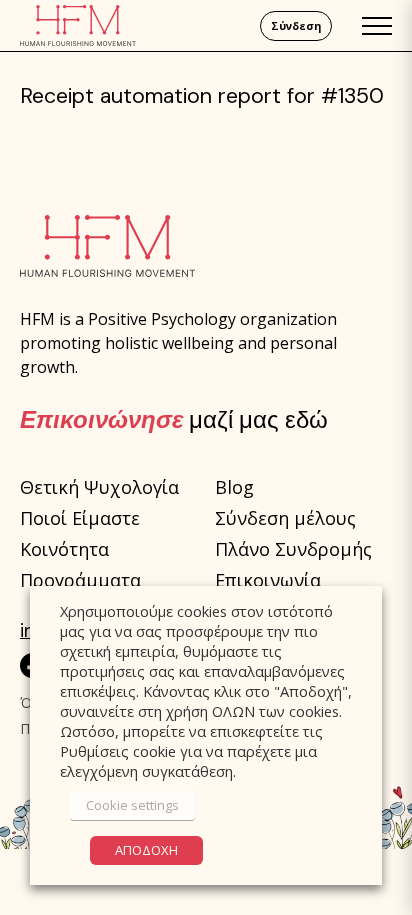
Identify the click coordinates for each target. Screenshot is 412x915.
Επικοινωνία (268, 580)
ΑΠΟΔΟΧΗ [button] (146, 850)
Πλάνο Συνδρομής (293, 549)
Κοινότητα (64, 549)
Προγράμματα (80, 580)
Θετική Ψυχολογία (99, 487)
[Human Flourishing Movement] (78, 25)
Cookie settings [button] (132, 805)
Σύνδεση (296, 26)
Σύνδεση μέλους (285, 518)
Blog (234, 487)
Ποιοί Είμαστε (80, 518)
